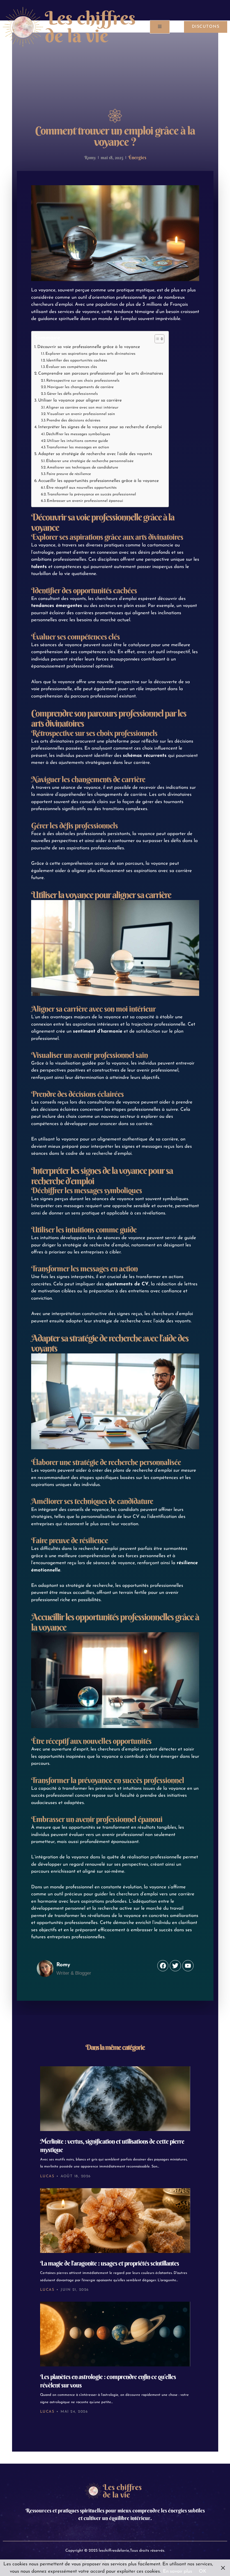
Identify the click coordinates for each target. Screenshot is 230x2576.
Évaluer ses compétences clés (72, 367)
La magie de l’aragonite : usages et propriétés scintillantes (110, 2263)
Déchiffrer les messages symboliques (78, 434)
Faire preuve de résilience (69, 474)
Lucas (47, 2176)
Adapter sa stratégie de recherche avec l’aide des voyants (95, 454)
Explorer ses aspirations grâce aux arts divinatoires (90, 354)
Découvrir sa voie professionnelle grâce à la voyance (89, 347)
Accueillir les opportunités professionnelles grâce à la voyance (98, 481)
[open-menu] (160, 27)
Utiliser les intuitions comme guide (77, 441)
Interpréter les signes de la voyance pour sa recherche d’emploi (100, 427)
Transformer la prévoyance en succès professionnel (92, 494)
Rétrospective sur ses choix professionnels (83, 381)
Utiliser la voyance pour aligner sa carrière (80, 400)
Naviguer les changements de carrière (80, 387)
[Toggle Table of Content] (157, 339)
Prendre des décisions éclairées (73, 420)
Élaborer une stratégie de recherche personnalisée (90, 461)
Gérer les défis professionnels (72, 394)
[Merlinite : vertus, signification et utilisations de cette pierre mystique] (115, 2099)
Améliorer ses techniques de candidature (82, 468)
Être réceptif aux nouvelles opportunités (81, 488)
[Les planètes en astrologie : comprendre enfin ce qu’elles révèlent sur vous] (115, 2334)
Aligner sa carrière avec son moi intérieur (82, 408)
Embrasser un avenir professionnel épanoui (85, 501)
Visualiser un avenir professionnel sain (81, 414)
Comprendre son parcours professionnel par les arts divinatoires (101, 374)
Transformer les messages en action (78, 447)
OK (203, 2571)
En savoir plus (178, 2571)
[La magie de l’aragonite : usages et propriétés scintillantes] (115, 2221)
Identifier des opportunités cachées (77, 360)
